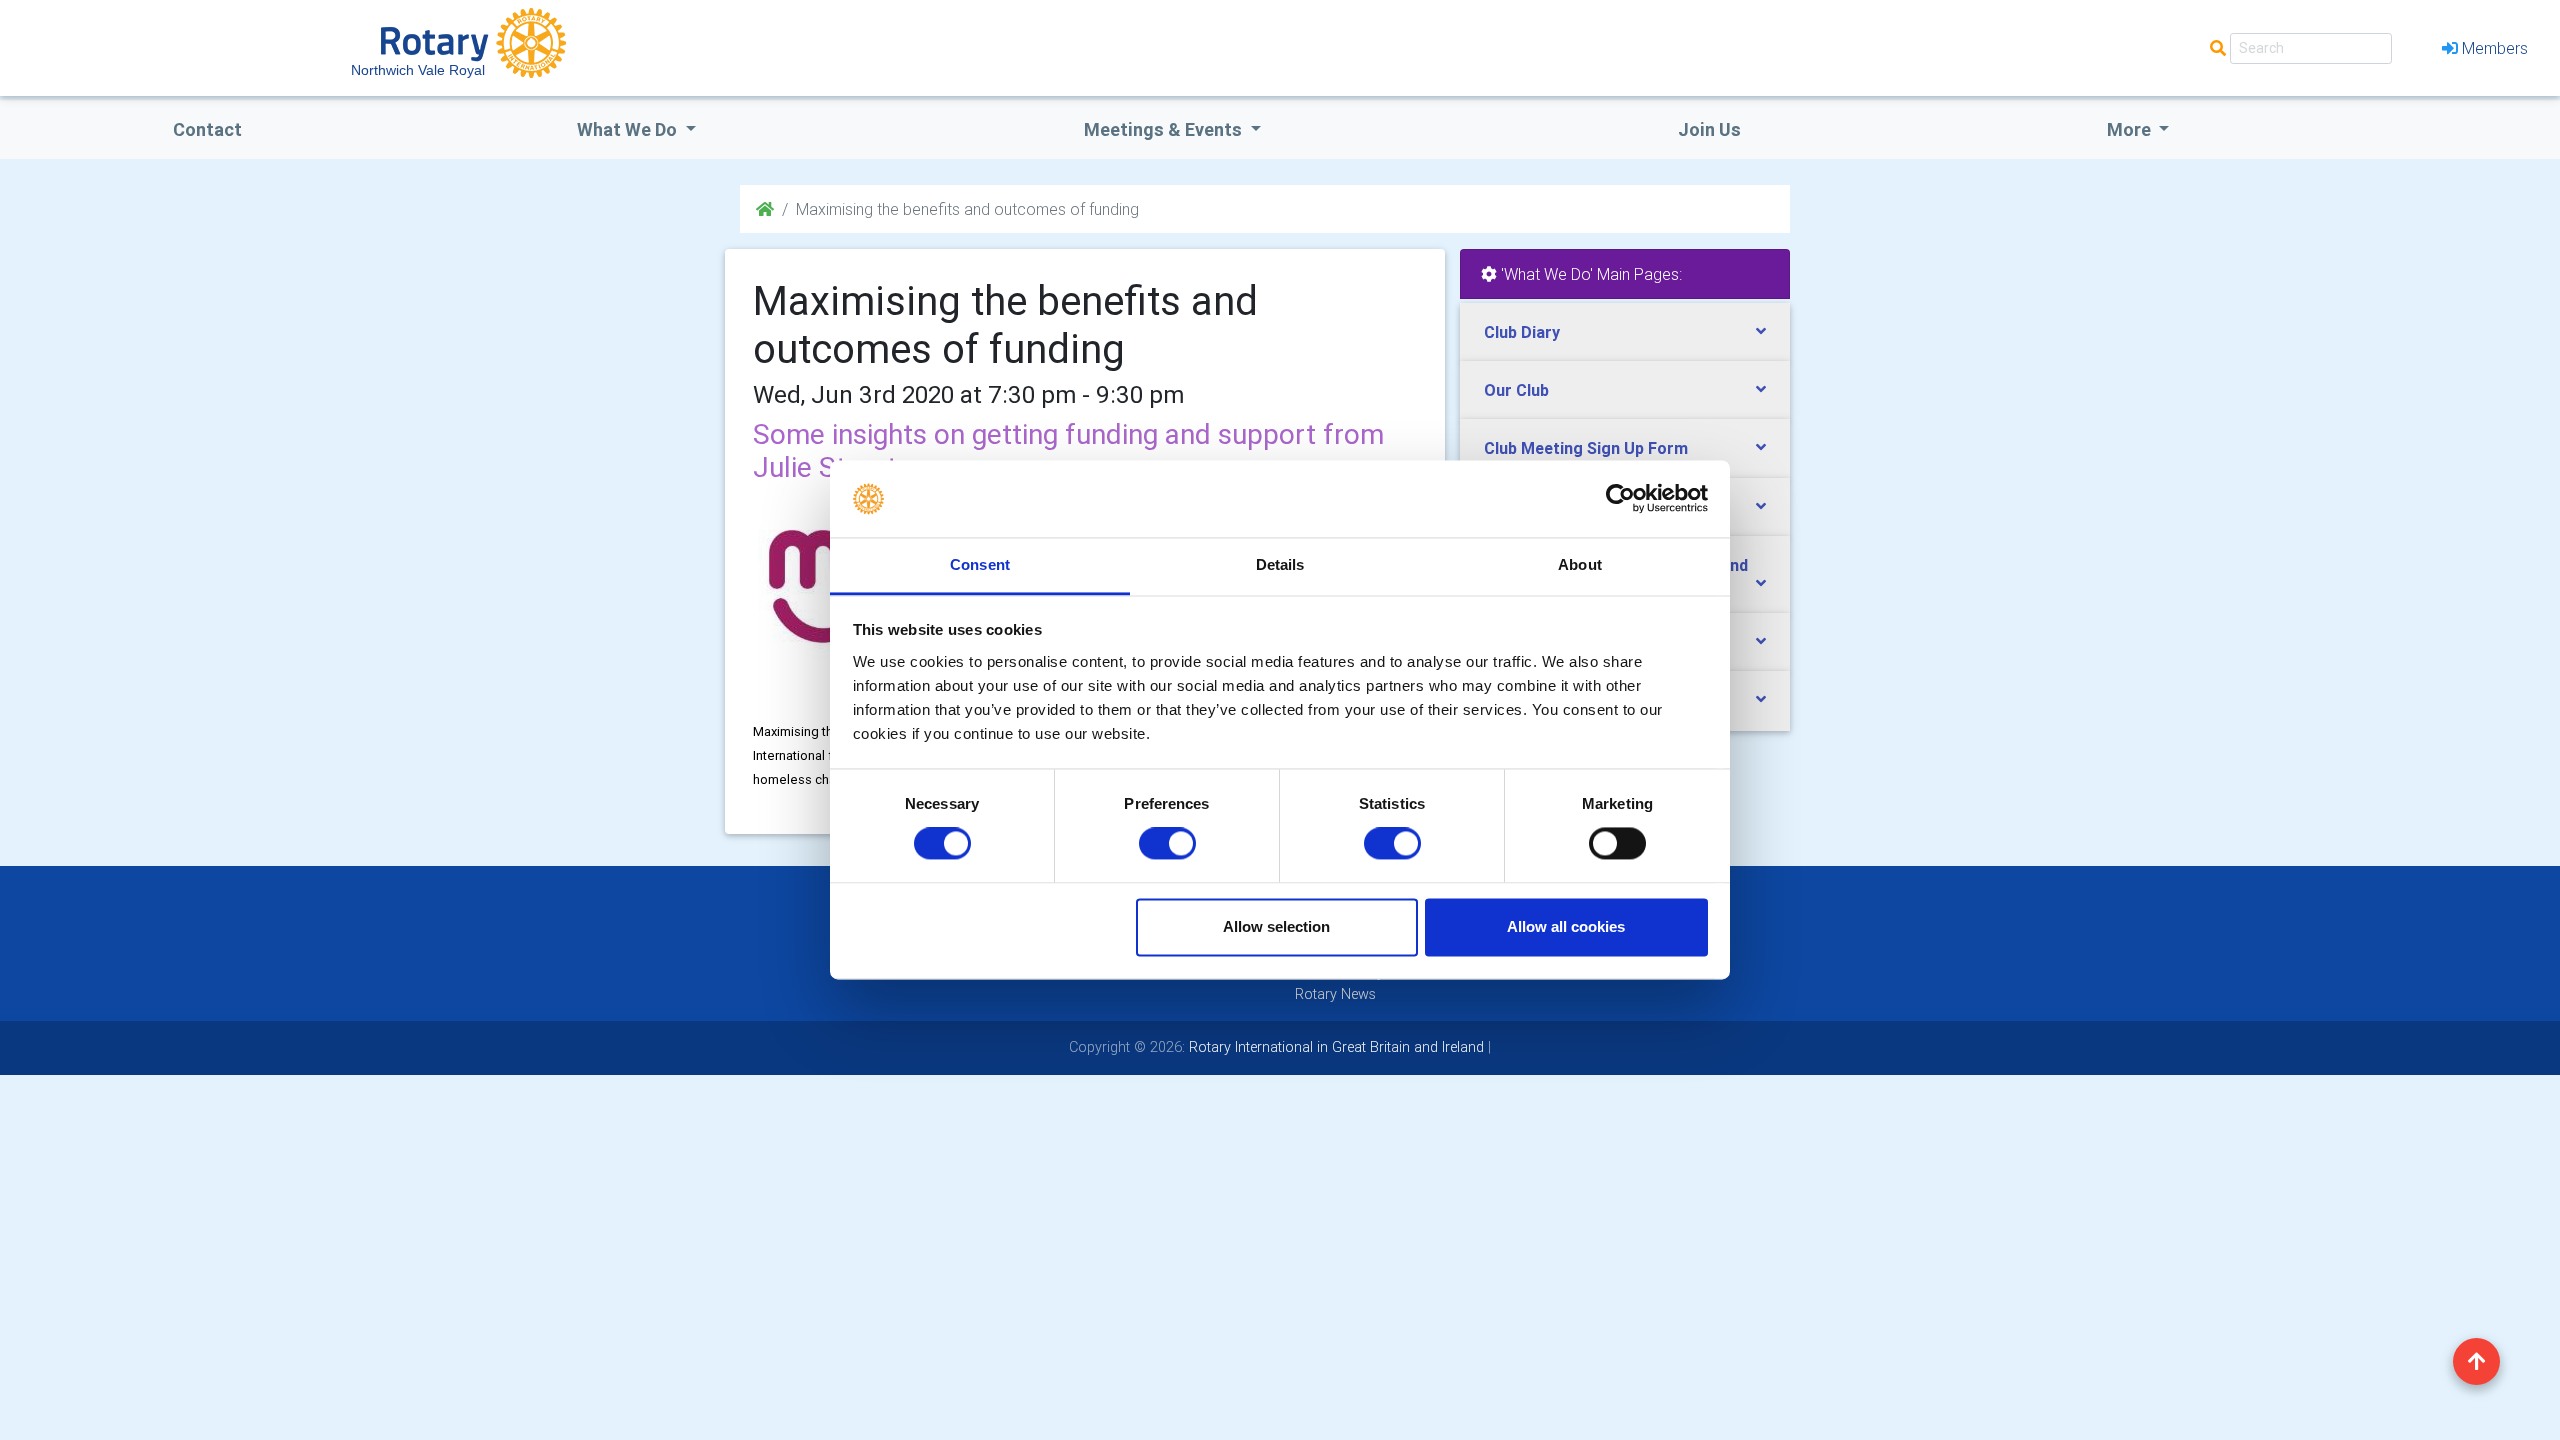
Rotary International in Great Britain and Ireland (1334, 1047)
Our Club (1516, 390)
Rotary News (1335, 994)
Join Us (1709, 129)
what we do (629, 129)
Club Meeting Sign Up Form (1586, 448)
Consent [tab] (980, 564)
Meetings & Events (1165, 129)
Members (2495, 48)
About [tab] (1580, 564)
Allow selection (1276, 926)
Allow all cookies (1566, 926)
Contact (207, 129)
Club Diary (1522, 332)
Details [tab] (1280, 564)
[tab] (1625, 332)
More (2131, 129)
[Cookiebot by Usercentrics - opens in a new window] (1620, 499)
